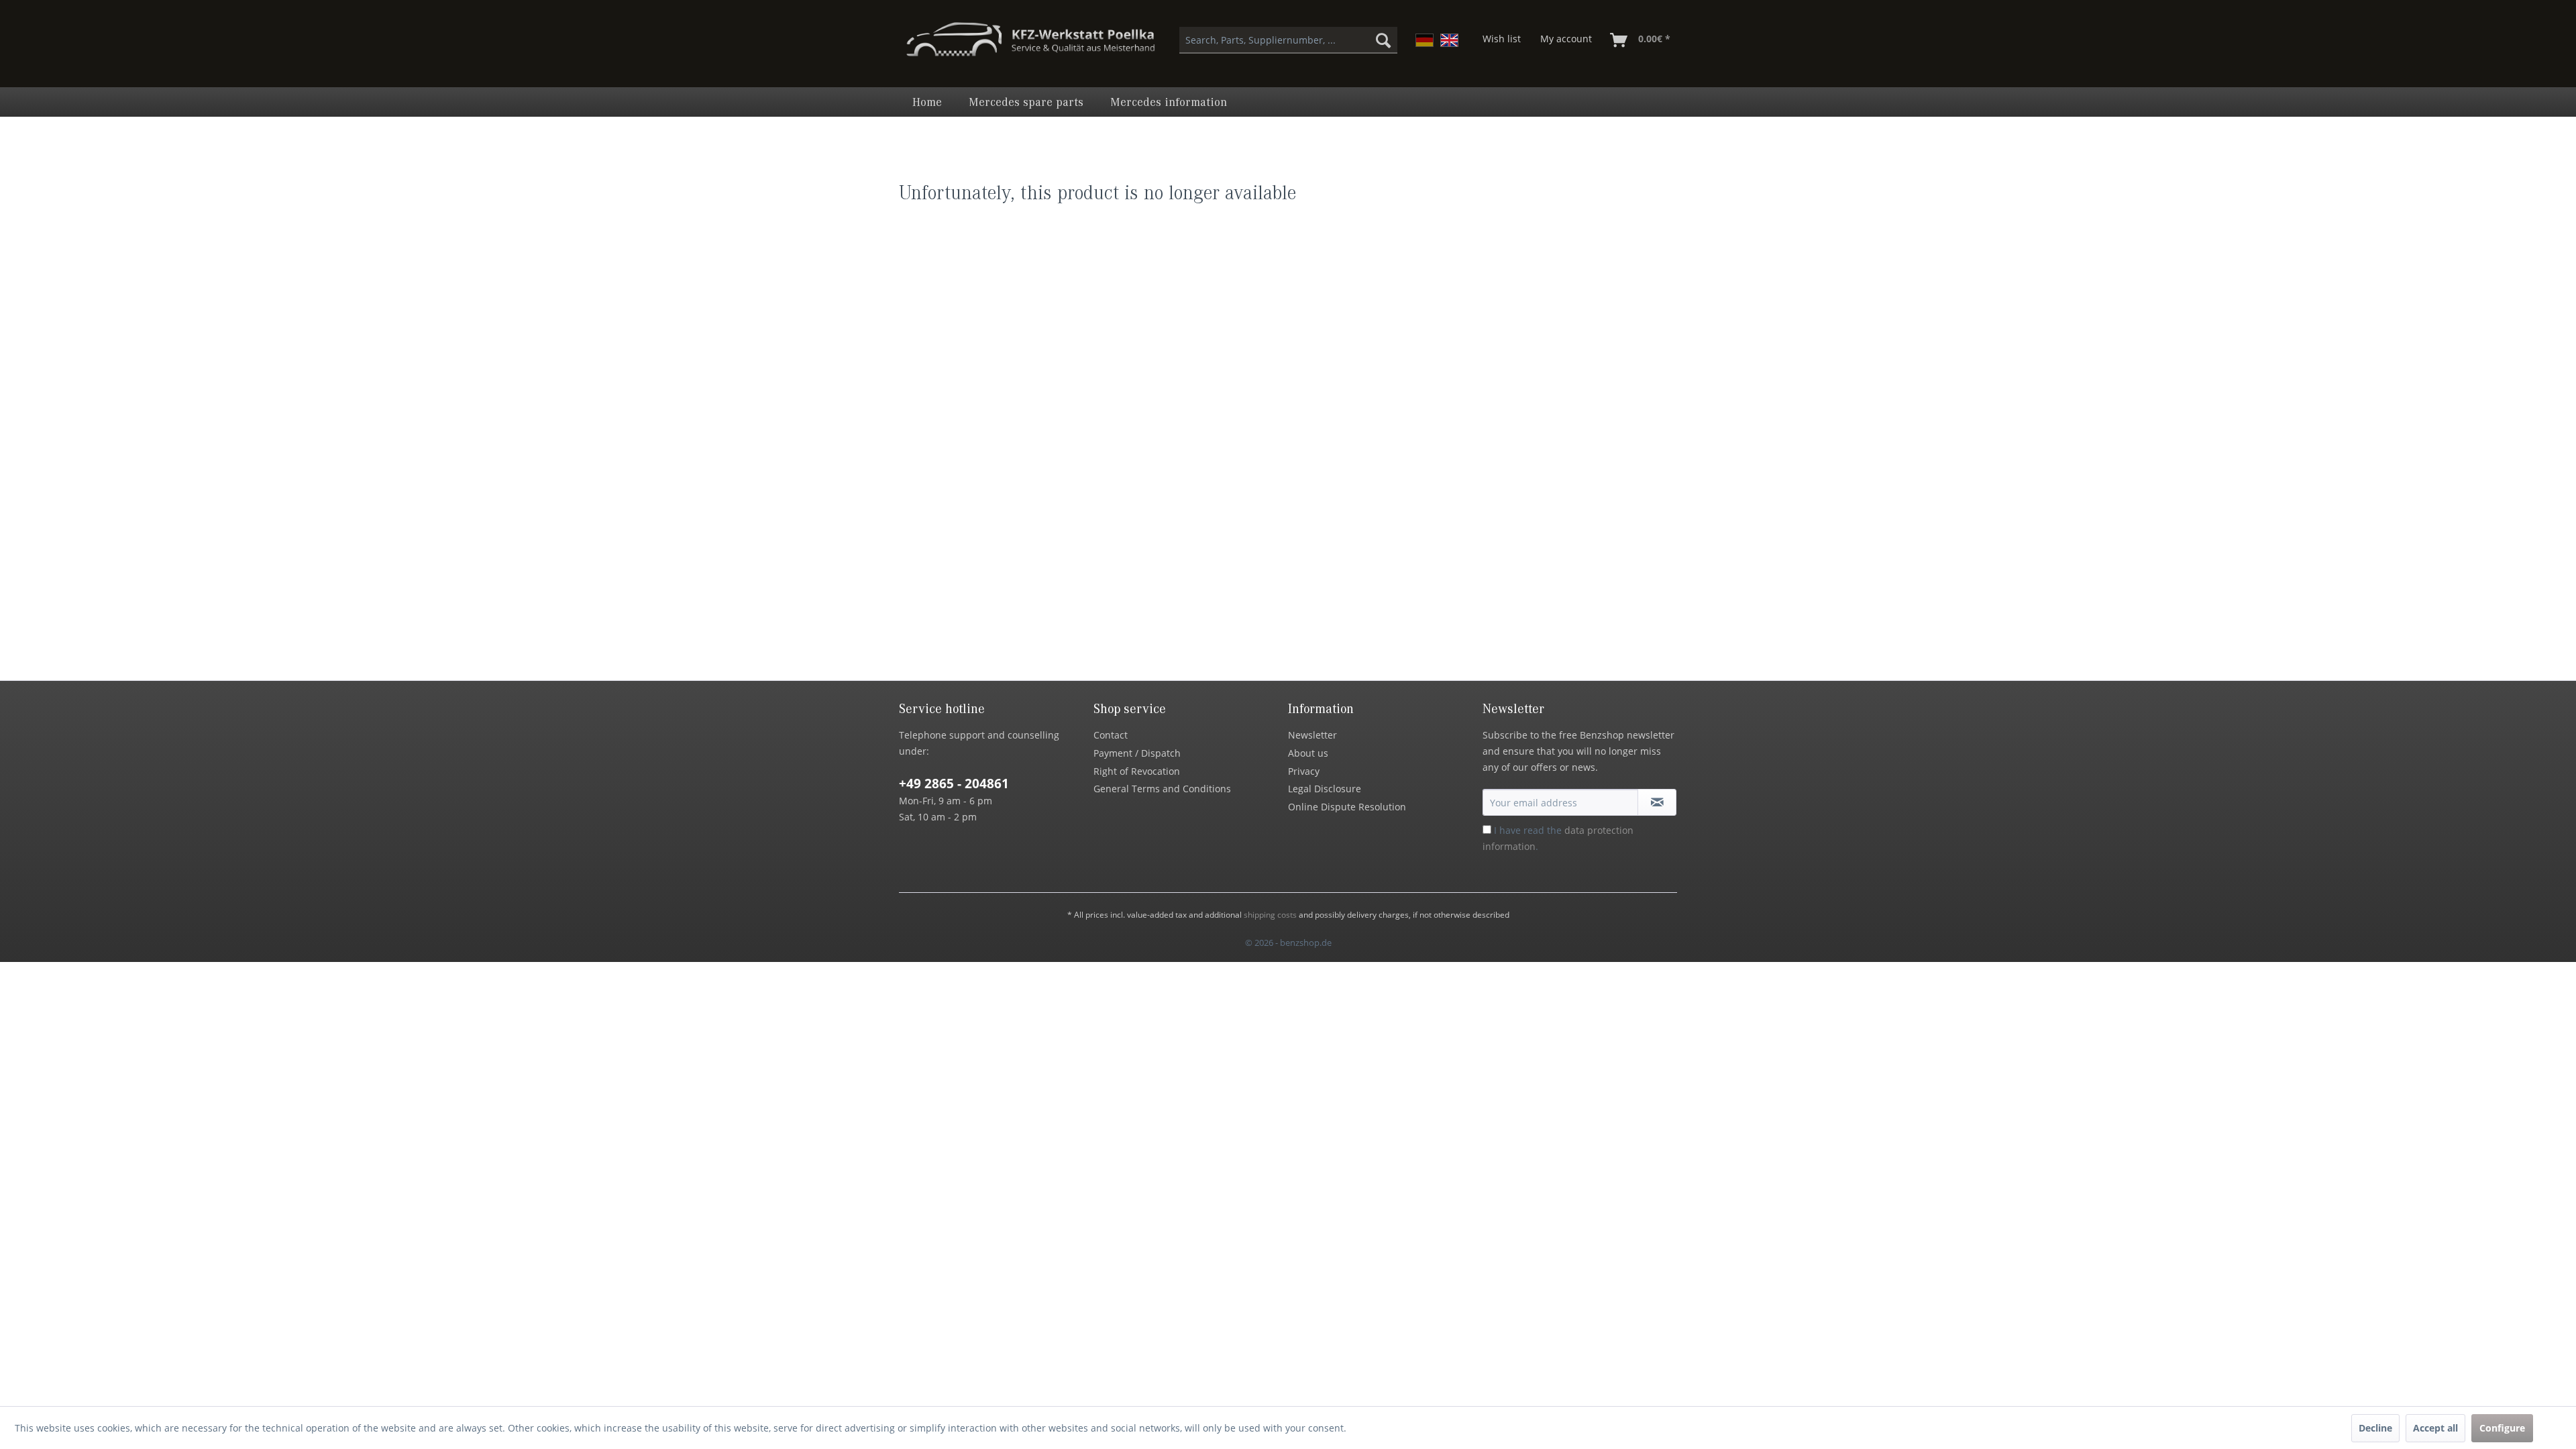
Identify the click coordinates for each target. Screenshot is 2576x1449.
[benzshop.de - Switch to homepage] (1030, 46)
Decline (2375, 1428)
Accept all (2435, 1428)
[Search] (1383, 40)
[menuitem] (1288, 40)
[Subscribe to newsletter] (1657, 802)
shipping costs (1270, 915)
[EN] (1449, 40)
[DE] (1425, 40)
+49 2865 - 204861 (954, 784)
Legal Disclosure (1325, 789)
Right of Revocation (1137, 771)
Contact (1111, 735)
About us (1308, 753)
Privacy (1304, 771)
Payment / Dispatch (1137, 753)
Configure (2502, 1428)
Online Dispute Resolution (1347, 807)
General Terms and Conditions (1162, 789)
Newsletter (1312, 735)
